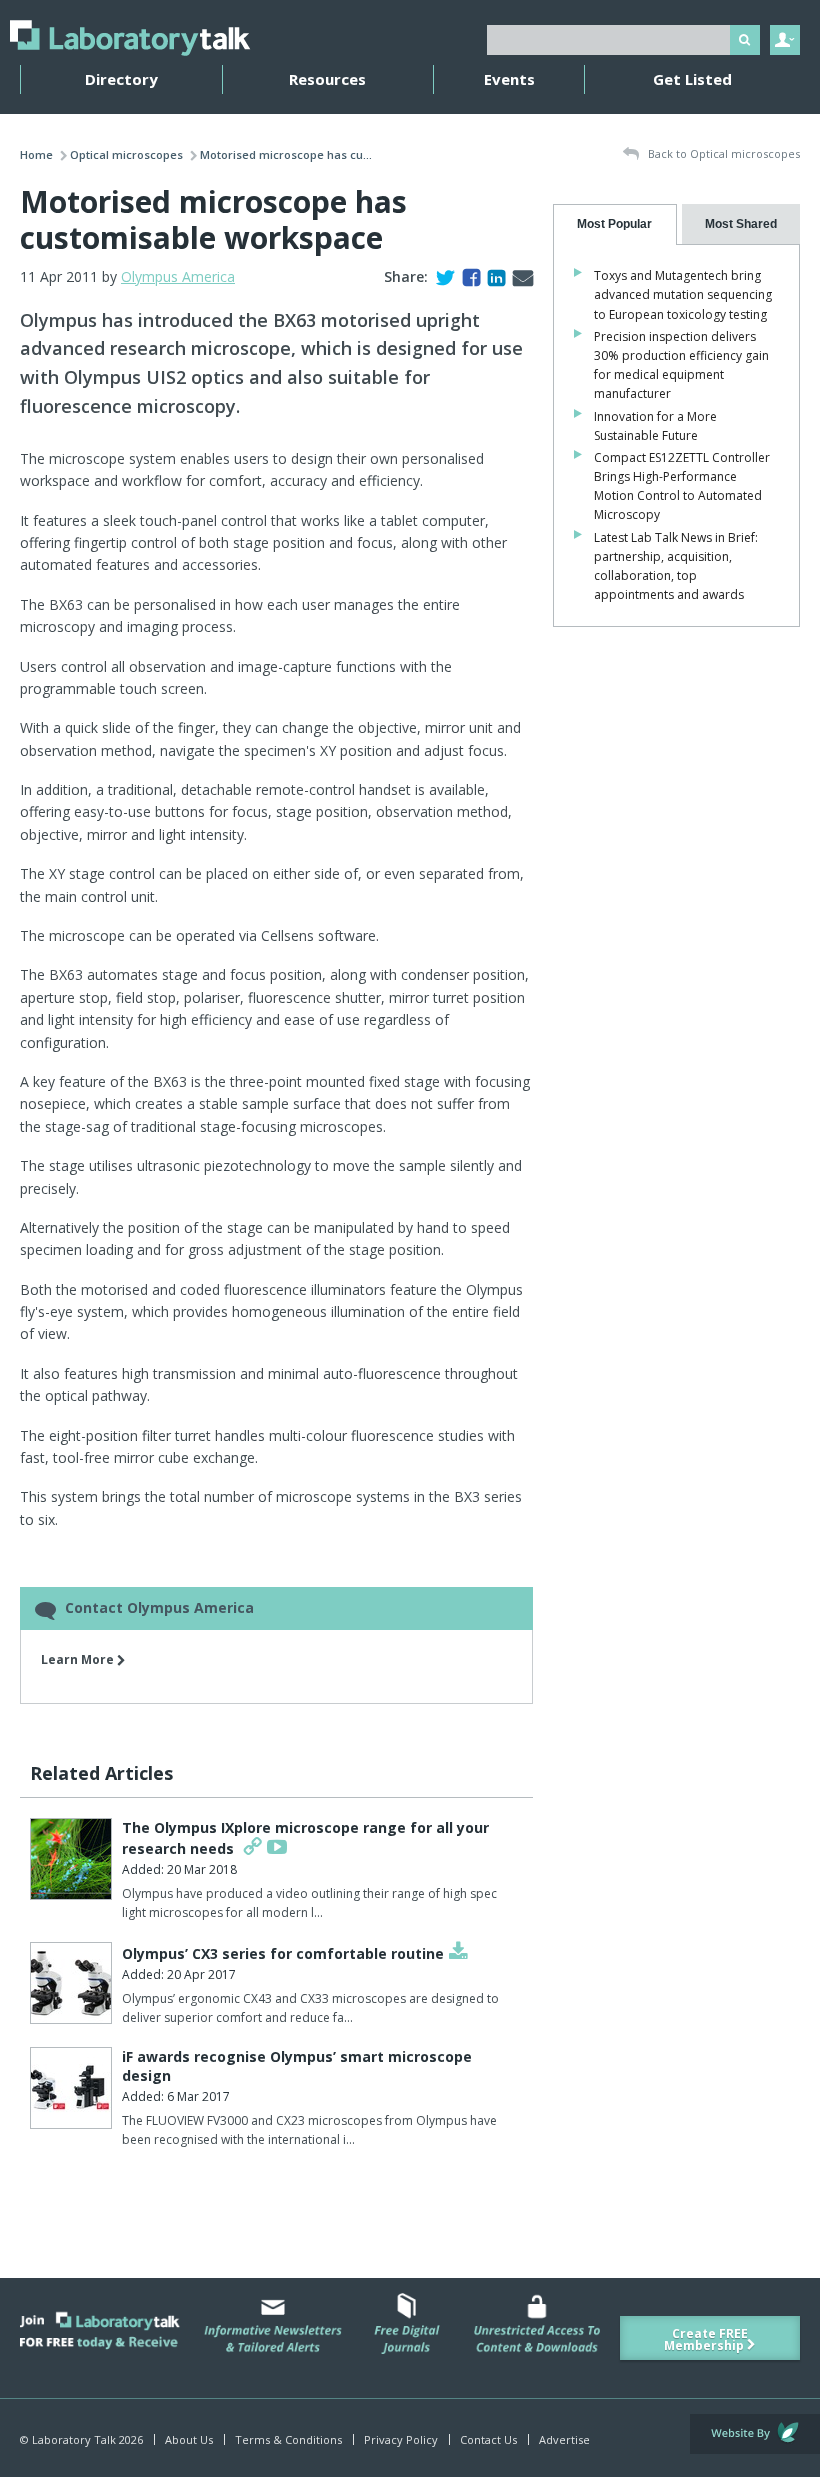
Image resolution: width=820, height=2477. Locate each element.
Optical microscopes (126, 154)
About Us (189, 2439)
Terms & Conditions (288, 2439)
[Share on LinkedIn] (492, 276)
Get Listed (692, 79)
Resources (327, 79)
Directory (121, 79)
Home (36, 154)
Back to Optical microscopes (722, 153)
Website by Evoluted (755, 2434)
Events (509, 79)
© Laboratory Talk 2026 (81, 2439)
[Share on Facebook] (467, 276)
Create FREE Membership (706, 2339)
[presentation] (614, 224)
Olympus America (178, 276)
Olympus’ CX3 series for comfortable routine (283, 1953)
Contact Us (488, 2439)
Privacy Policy (401, 2439)
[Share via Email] (519, 276)
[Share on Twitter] (441, 276)
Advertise (564, 2439)
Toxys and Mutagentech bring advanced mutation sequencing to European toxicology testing (683, 294)
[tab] (614, 224)
